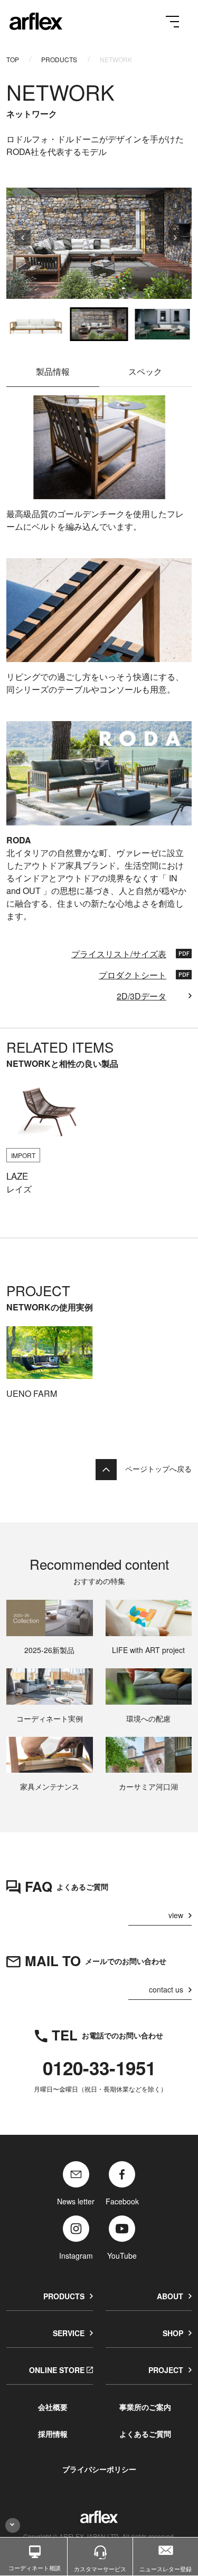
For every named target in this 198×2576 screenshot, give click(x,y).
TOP (13, 59)
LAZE (17, 1176)
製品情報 (53, 371)
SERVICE (69, 2333)
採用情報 (53, 2434)
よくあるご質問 (145, 2434)
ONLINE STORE (57, 2370)
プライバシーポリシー (99, 2469)
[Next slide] (175, 243)
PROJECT (166, 2370)
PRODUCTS (59, 59)
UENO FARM (32, 1393)
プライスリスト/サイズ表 (119, 954)
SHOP (173, 2333)
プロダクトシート (133, 975)
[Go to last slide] (23, 243)
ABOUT (170, 2296)
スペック (145, 371)
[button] (36, 324)
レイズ (19, 1189)
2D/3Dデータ (142, 996)
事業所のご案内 (145, 2407)
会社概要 (53, 2407)
